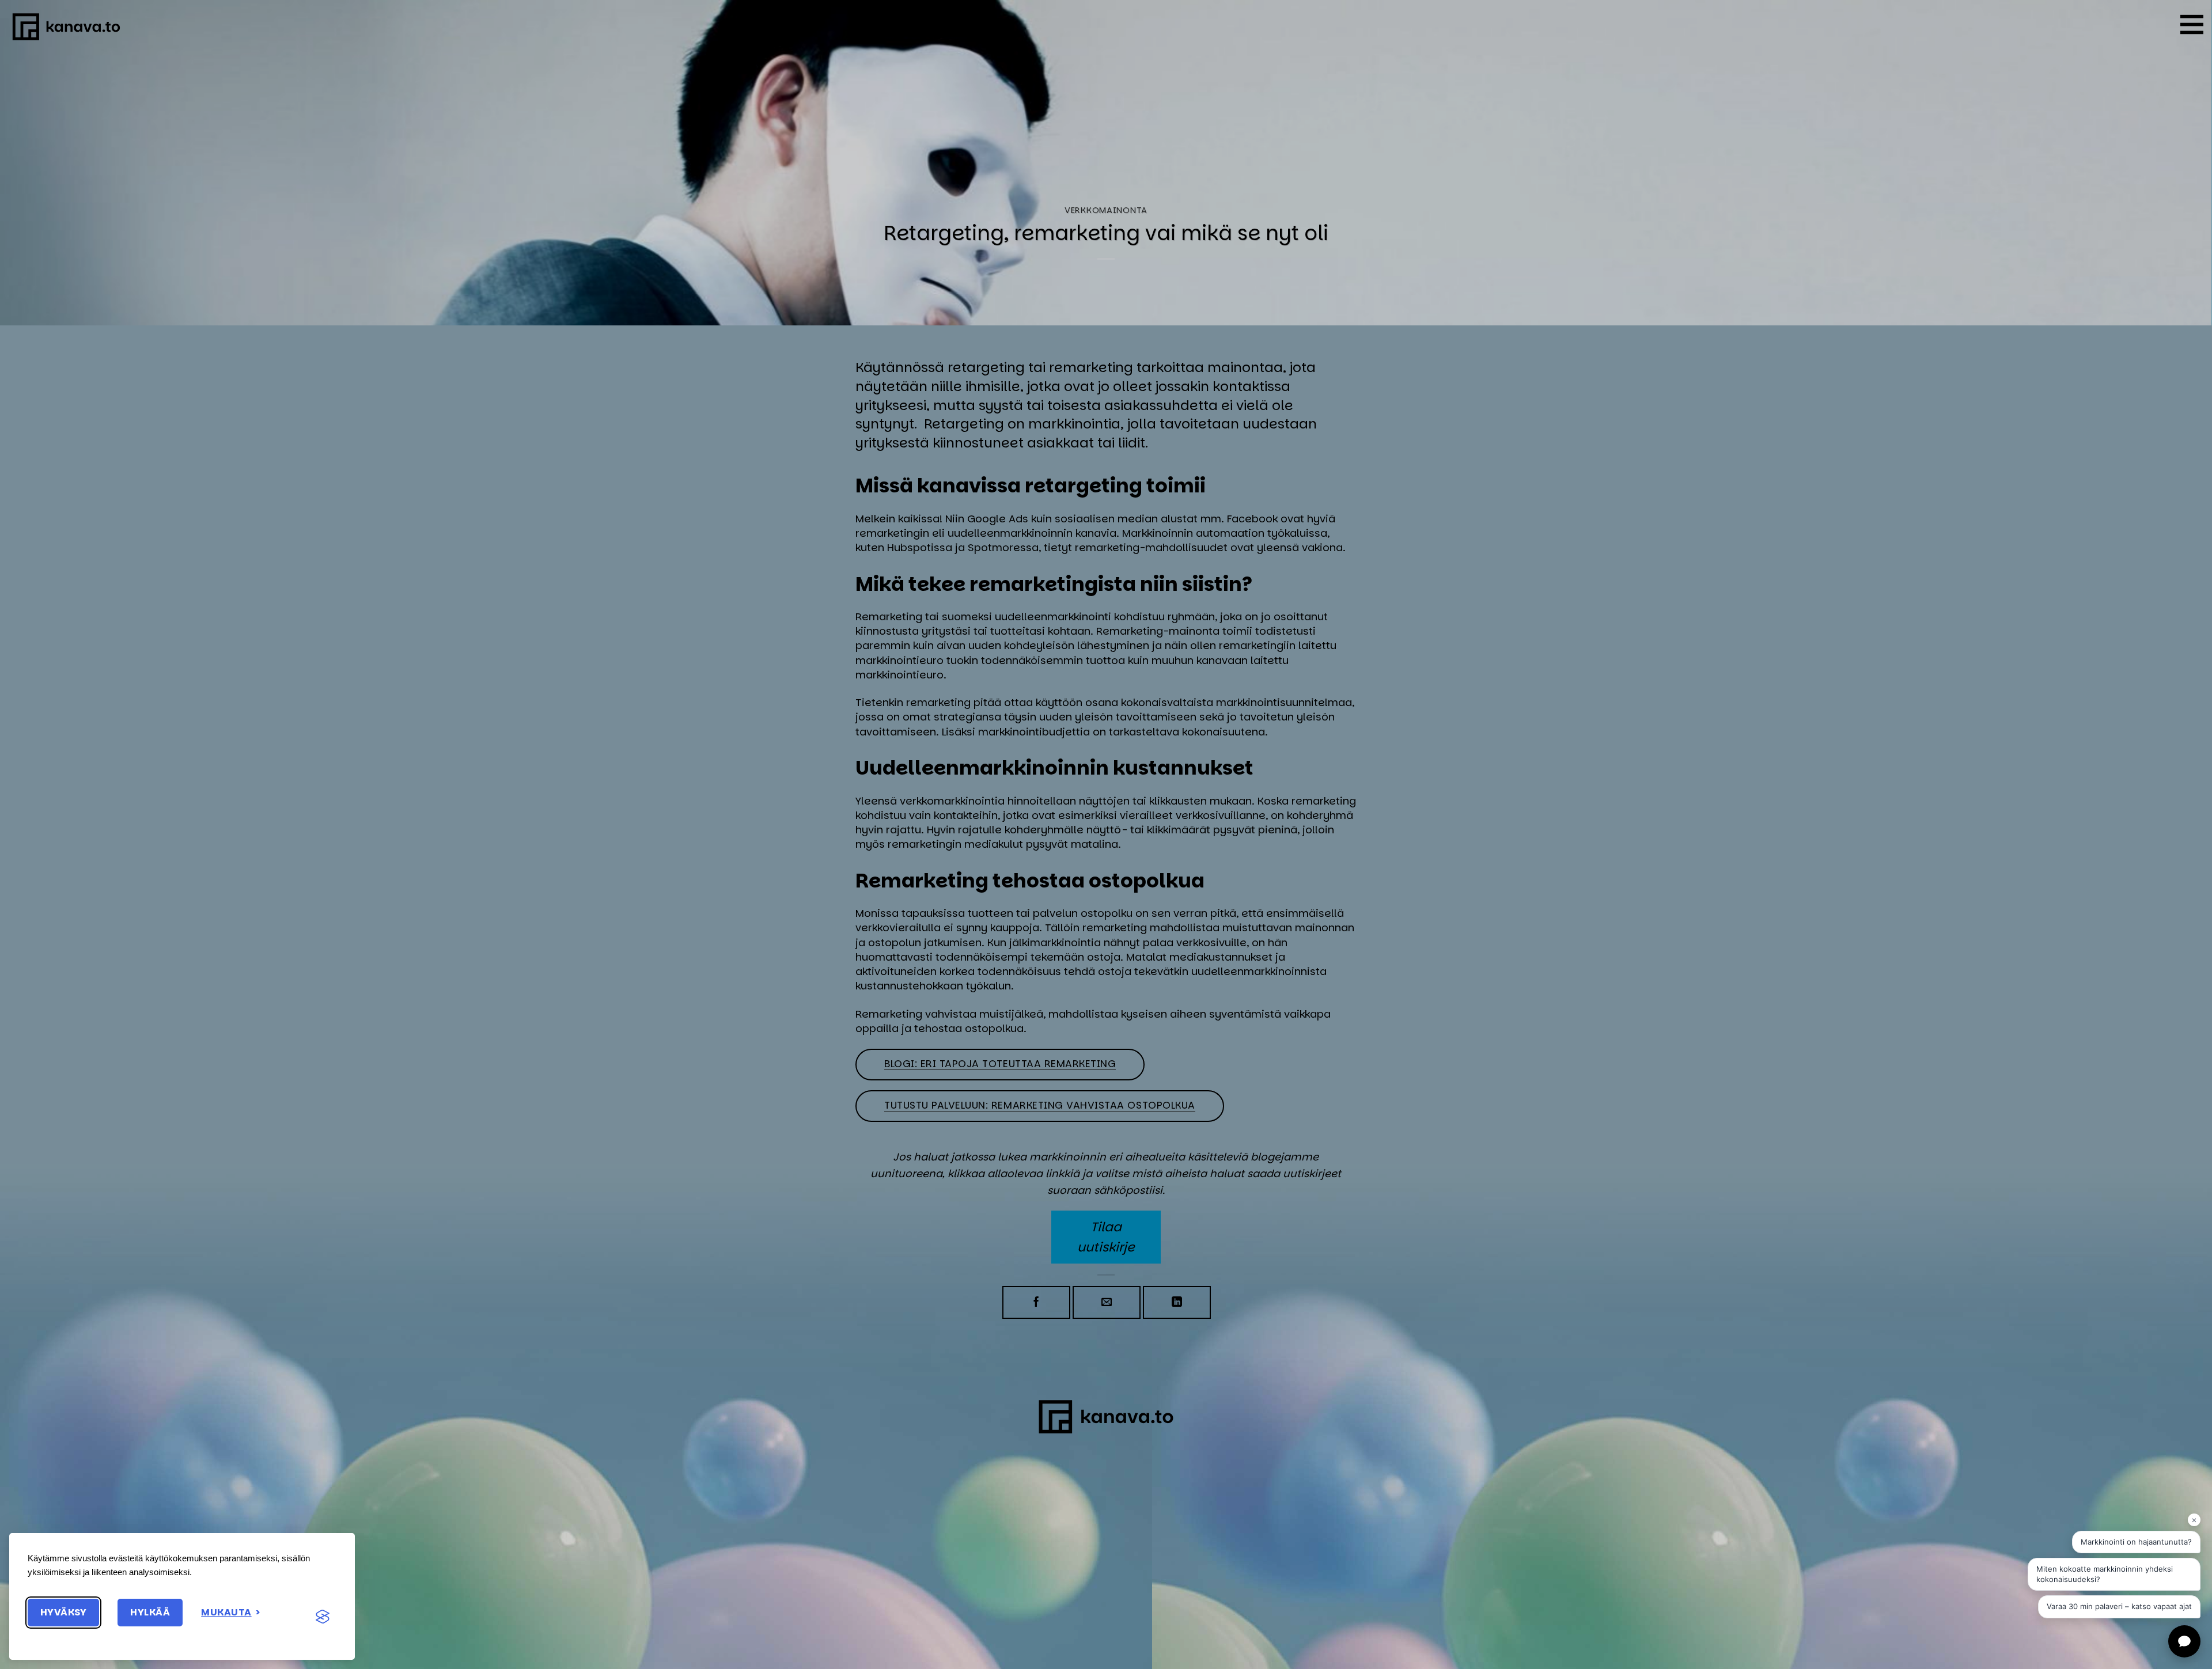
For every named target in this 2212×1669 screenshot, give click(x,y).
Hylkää (150, 1612)
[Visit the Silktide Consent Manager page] (323, 1617)
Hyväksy (63, 1612)
